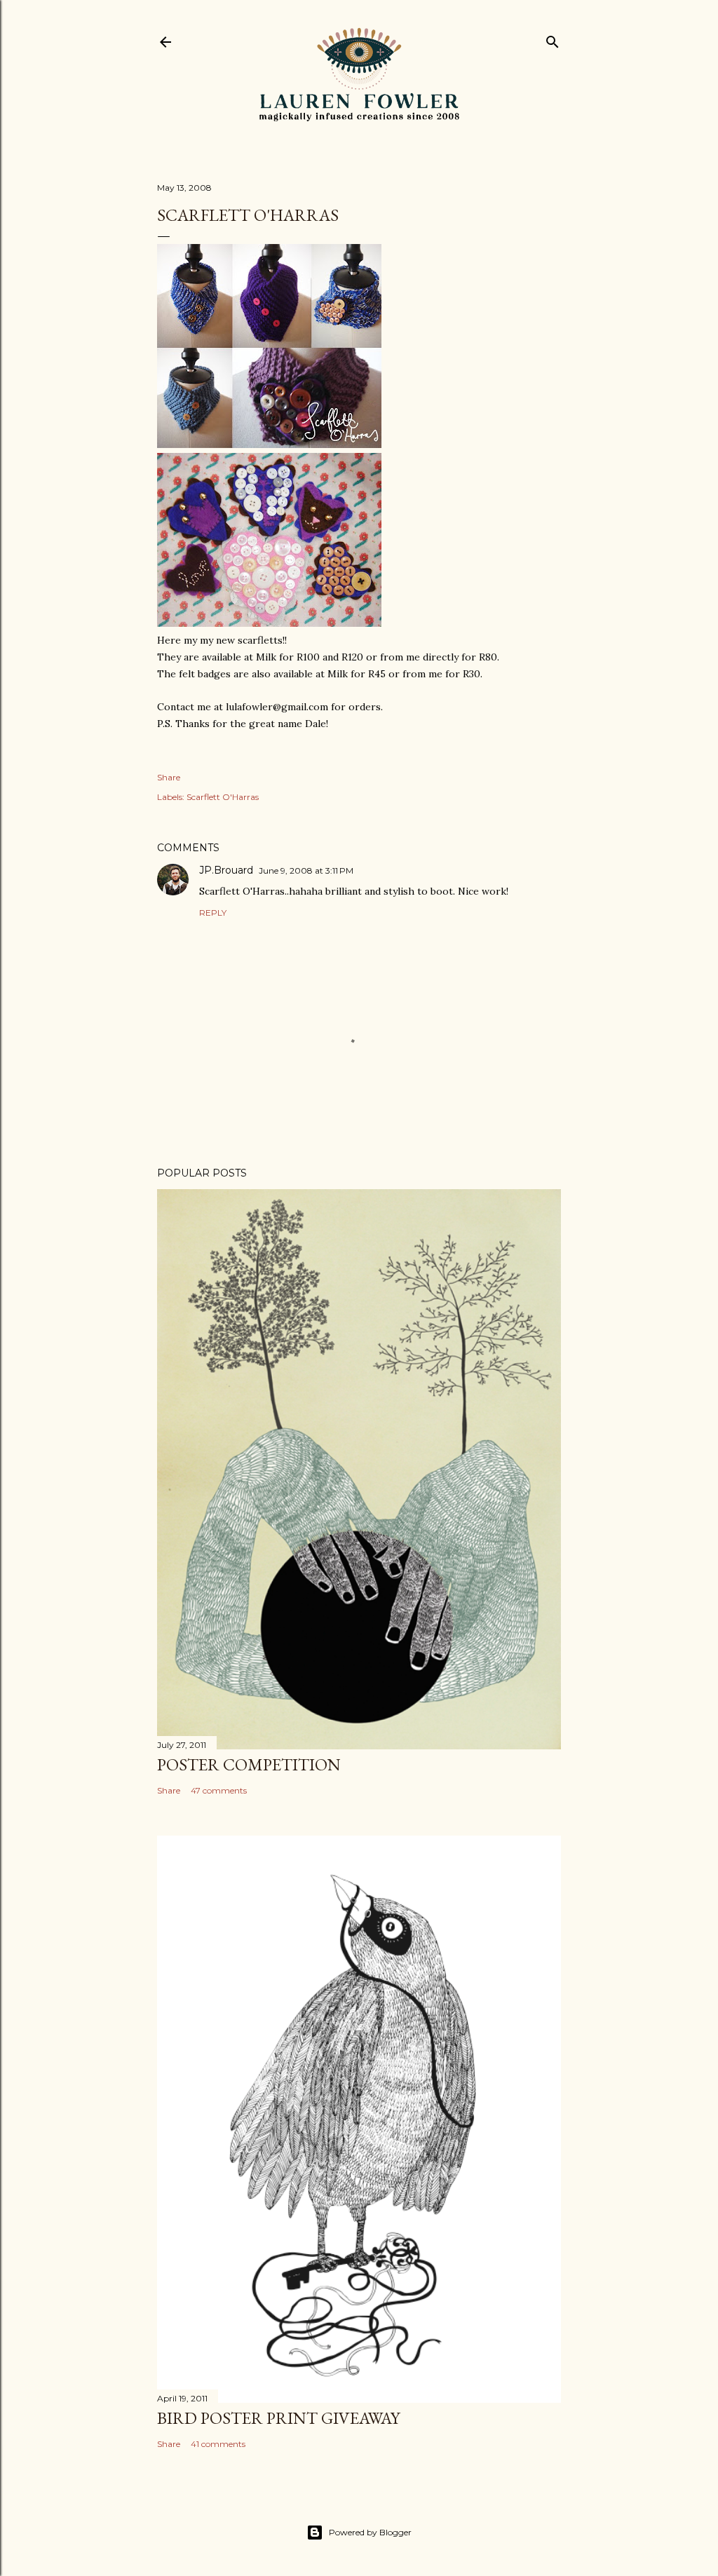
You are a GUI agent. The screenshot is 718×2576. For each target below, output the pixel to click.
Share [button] (169, 777)
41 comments (218, 2444)
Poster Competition (249, 1764)
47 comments (219, 1790)
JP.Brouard (226, 870)
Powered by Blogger (370, 2532)
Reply (213, 913)
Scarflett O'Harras (223, 797)
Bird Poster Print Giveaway (278, 2418)
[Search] (553, 39)
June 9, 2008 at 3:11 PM (306, 870)
